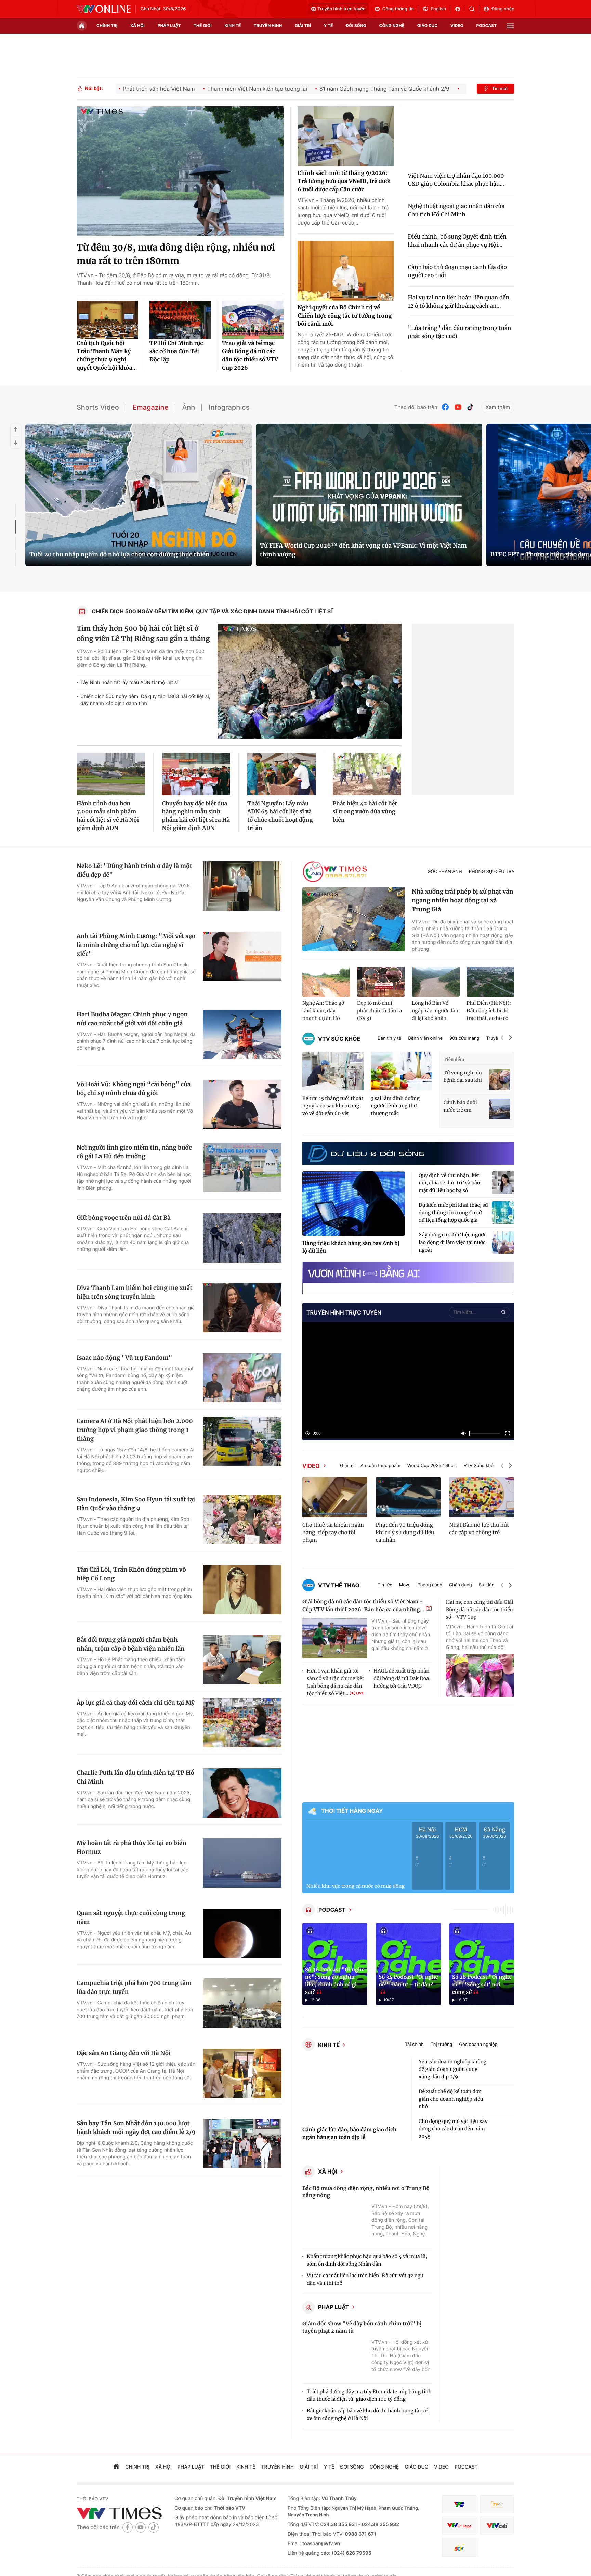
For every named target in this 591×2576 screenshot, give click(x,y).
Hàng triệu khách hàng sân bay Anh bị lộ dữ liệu (351, 1247)
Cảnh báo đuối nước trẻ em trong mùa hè (460, 1106)
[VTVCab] (497, 2526)
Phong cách (430, 1585)
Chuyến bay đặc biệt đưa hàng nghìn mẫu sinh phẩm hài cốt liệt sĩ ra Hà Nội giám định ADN (196, 816)
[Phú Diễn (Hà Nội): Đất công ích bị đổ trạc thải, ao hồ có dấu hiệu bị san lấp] (490, 982)
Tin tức (385, 1585)
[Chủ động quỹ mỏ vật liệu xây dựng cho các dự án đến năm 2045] (503, 2129)
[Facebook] (446, 407)
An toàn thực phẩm (380, 1466)
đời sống (356, 25)
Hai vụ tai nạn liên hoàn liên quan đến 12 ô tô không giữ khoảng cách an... (459, 302)
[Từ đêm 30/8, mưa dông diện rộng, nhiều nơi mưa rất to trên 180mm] (180, 171)
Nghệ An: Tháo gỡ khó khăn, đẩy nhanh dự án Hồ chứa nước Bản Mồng (323, 1011)
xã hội (137, 25)
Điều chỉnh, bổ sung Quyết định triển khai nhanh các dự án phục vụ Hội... (457, 241)
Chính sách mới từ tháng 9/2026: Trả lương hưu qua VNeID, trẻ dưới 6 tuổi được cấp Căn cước (344, 181)
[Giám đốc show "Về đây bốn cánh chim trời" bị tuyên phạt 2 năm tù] (335, 2359)
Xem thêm (498, 407)
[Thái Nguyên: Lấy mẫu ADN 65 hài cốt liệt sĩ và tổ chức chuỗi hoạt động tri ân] (281, 774)
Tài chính (414, 2045)
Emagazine (151, 407)
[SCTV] (459, 2547)
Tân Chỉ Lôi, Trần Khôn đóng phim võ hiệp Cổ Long (131, 1574)
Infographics (229, 407)
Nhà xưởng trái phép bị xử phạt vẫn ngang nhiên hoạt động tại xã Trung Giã (463, 900)
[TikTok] (470, 407)
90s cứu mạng (464, 1039)
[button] (502, 1039)
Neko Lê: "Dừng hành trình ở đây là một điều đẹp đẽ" (134, 870)
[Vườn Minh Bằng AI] (408, 1273)
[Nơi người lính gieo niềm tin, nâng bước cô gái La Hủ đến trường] (242, 1168)
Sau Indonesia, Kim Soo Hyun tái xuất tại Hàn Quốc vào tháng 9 (136, 1504)
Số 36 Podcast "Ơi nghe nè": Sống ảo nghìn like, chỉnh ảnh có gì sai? (335, 1981)
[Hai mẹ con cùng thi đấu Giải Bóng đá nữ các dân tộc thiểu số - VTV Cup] (480, 1675)
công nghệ (392, 25)
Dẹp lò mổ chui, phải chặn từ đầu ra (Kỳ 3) (380, 1011)
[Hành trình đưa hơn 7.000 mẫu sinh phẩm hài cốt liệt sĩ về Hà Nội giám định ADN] (111, 774)
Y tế (328, 25)
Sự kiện (487, 1585)
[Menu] (510, 26)
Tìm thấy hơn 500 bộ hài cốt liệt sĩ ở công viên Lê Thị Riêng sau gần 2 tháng (143, 634)
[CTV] (459, 2526)
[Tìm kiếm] (474, 9)
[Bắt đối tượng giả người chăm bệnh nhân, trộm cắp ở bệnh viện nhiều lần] (242, 1660)
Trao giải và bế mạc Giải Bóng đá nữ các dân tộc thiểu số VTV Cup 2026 (250, 356)
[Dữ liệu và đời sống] (366, 1153)
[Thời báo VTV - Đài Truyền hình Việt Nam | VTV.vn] (104, 9)
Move (405, 1585)
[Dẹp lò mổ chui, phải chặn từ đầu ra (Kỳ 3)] (381, 982)
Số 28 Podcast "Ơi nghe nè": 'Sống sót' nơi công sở (482, 1985)
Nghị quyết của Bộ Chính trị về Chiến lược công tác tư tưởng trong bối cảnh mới (345, 316)
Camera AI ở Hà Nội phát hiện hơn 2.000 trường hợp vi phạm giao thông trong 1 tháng (135, 1430)
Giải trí (347, 1466)
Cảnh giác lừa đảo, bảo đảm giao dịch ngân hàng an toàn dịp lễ (349, 2134)
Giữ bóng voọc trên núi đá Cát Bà (124, 1218)
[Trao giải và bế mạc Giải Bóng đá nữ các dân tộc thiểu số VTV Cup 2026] (253, 320)
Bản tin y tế (389, 1039)
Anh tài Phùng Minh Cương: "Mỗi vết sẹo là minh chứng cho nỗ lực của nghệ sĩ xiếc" (136, 945)
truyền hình (268, 25)
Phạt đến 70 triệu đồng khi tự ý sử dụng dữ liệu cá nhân (405, 1533)
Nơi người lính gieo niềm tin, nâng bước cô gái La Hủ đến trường (134, 1152)
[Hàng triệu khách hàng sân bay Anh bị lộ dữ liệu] (354, 1204)
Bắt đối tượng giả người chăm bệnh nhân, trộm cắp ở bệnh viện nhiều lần (131, 1644)
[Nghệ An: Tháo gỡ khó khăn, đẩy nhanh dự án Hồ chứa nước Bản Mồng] (326, 982)
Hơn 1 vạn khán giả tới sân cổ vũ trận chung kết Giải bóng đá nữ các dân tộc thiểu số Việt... (335, 1682)
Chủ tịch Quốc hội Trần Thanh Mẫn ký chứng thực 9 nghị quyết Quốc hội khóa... (107, 356)
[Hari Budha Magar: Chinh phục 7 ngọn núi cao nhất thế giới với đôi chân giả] (242, 1035)
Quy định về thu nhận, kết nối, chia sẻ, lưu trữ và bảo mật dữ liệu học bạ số (449, 1183)
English (438, 9)
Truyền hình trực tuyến (342, 9)
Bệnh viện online (425, 1039)
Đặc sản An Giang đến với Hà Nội (124, 2053)
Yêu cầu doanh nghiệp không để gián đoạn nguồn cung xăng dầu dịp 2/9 (452, 2069)
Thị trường (441, 2045)
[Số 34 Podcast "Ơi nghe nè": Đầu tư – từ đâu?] (408, 1964)
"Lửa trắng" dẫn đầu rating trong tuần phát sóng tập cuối (460, 332)
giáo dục (428, 25)
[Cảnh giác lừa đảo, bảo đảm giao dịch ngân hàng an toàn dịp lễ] (354, 2090)
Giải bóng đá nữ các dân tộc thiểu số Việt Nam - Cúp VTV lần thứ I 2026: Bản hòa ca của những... (363, 1606)
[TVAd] (497, 2504)
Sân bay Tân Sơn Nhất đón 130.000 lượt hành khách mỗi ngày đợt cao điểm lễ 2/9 (136, 2128)
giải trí (303, 25)
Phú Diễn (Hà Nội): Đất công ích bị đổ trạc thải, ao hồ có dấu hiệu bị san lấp (489, 1011)
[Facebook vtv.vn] (460, 9)
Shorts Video (98, 407)
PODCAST (332, 1910)
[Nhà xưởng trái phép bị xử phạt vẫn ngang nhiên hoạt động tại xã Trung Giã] (354, 919)
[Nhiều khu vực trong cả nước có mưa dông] (356, 1851)
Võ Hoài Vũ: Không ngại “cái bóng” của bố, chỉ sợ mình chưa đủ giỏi (134, 1089)
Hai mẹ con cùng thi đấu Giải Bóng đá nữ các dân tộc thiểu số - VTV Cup (480, 1610)
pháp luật (169, 25)
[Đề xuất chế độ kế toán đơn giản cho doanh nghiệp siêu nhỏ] (503, 2099)
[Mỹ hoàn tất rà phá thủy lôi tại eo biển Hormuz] (242, 1863)
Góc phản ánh (445, 872)
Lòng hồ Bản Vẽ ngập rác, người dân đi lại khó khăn (435, 1011)
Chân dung (461, 1585)
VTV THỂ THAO (339, 1585)
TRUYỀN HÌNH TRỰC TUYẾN (344, 1312)
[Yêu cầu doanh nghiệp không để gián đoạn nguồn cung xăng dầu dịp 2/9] (503, 2069)
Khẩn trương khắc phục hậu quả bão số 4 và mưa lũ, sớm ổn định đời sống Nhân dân (367, 2260)
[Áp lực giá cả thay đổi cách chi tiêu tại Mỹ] (242, 1723)
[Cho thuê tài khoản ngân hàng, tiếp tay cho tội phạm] (335, 1497)
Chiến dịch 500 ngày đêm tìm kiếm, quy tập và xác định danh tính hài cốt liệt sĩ (213, 611)
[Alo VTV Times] (335, 872)
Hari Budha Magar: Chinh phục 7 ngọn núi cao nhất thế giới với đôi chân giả (132, 1019)
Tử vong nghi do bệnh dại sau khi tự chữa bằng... (463, 1077)
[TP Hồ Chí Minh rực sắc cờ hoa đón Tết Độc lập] (180, 320)
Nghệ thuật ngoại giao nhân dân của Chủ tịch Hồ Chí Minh (456, 210)
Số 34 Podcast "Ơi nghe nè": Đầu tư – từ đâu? (408, 1981)
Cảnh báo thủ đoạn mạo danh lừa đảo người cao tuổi (458, 271)
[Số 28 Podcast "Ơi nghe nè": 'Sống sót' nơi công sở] (482, 1964)
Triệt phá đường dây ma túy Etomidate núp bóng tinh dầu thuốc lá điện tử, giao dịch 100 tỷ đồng (369, 2395)
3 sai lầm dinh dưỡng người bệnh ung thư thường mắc (395, 1106)
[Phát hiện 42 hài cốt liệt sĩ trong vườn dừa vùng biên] (367, 774)
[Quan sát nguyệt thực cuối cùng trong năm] (242, 1933)
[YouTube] (458, 407)
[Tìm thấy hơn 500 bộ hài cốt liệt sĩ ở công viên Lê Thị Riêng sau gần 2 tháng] (310, 681)
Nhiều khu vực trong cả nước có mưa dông (356, 1886)
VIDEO (311, 1466)
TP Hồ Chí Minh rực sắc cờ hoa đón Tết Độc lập (176, 351)
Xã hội (328, 2171)
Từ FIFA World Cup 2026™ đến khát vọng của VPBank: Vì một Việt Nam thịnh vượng (363, 550)
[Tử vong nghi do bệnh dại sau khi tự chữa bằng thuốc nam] (500, 1079)
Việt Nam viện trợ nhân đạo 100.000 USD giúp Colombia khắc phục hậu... (456, 180)
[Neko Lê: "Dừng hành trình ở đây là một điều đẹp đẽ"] (242, 886)
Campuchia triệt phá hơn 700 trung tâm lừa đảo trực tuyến (134, 1987)
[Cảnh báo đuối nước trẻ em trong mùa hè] (500, 1109)
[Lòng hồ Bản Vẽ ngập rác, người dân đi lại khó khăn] (436, 982)
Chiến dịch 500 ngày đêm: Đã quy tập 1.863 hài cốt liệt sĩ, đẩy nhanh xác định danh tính (145, 700)
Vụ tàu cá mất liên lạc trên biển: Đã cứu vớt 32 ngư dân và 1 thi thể (365, 2279)
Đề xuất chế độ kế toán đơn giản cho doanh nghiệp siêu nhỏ (451, 2099)
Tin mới (500, 89)
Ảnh (188, 407)
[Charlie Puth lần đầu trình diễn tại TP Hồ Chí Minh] (242, 1793)
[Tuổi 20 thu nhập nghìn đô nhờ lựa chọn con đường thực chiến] (139, 495)
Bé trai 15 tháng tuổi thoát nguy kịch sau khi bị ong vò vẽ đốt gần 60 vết (333, 1106)
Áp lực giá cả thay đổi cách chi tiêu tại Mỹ (136, 1703)
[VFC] (459, 2504)
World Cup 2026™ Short (432, 1466)
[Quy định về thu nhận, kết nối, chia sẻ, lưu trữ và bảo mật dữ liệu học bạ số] (503, 1183)
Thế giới (203, 25)
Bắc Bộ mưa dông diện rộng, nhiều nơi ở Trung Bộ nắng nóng (366, 2192)
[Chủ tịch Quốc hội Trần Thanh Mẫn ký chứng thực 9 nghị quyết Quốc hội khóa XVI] (107, 320)
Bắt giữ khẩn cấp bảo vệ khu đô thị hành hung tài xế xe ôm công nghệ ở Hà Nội (367, 2414)
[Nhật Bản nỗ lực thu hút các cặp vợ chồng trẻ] (482, 1497)
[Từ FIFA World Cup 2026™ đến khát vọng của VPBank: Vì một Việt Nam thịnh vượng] (369, 495)
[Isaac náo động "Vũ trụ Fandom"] (242, 1378)
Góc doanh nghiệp (478, 2045)
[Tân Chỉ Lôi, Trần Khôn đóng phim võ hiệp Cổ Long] (242, 1590)
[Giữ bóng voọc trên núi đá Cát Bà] (242, 1238)
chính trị (107, 25)
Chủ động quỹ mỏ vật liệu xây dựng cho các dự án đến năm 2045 (453, 2129)
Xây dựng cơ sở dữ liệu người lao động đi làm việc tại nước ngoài (452, 1242)
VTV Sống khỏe (480, 1466)
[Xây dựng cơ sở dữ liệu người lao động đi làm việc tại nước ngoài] (503, 1242)
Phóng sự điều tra (492, 872)
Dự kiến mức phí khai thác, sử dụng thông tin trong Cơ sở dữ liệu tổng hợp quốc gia (453, 1213)
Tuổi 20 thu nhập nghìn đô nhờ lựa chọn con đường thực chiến (119, 554)
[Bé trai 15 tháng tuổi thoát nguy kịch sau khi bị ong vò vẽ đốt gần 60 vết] (333, 1071)
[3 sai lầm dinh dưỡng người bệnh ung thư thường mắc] (402, 1071)
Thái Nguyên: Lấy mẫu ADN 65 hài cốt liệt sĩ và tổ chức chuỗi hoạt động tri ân (280, 816)
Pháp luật (333, 2307)
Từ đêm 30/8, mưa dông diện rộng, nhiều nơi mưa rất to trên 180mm (176, 254)
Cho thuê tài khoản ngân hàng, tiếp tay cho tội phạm (333, 1533)
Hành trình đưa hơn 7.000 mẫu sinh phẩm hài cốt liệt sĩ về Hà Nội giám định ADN (108, 816)
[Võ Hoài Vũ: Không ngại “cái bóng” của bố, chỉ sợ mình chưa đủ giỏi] (242, 1104)
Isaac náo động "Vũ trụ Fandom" (124, 1358)
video (457, 25)
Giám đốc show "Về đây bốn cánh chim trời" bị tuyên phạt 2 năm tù (362, 2328)
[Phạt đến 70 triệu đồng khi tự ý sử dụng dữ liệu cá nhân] (408, 1497)
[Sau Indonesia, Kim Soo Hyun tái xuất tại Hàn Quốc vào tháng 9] (242, 1520)
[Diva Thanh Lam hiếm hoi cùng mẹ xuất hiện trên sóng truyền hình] (242, 1308)
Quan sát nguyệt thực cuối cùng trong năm (131, 1918)
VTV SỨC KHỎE (339, 1039)
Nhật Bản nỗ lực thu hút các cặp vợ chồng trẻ (479, 1529)
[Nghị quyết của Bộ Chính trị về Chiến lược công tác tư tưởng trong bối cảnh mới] (346, 271)
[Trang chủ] (82, 26)
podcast (487, 25)
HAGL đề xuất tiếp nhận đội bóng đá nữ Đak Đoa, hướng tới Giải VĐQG (402, 1678)
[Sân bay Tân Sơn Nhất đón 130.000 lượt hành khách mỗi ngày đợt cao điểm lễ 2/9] (242, 2143)
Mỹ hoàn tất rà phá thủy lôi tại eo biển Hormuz (132, 1847)
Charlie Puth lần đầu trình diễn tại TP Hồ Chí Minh (135, 1777)
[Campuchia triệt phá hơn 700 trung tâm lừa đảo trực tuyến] (242, 2003)
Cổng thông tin (398, 9)
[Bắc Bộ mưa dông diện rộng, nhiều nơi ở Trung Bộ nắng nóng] (335, 2224)
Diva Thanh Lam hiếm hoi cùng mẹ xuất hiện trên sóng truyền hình (134, 1292)
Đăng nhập (503, 9)
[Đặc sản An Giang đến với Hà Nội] (242, 2073)
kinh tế (233, 25)
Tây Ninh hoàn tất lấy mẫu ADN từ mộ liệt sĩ (129, 683)
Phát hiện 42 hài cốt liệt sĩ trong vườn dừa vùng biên (365, 812)
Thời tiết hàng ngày (352, 1811)
